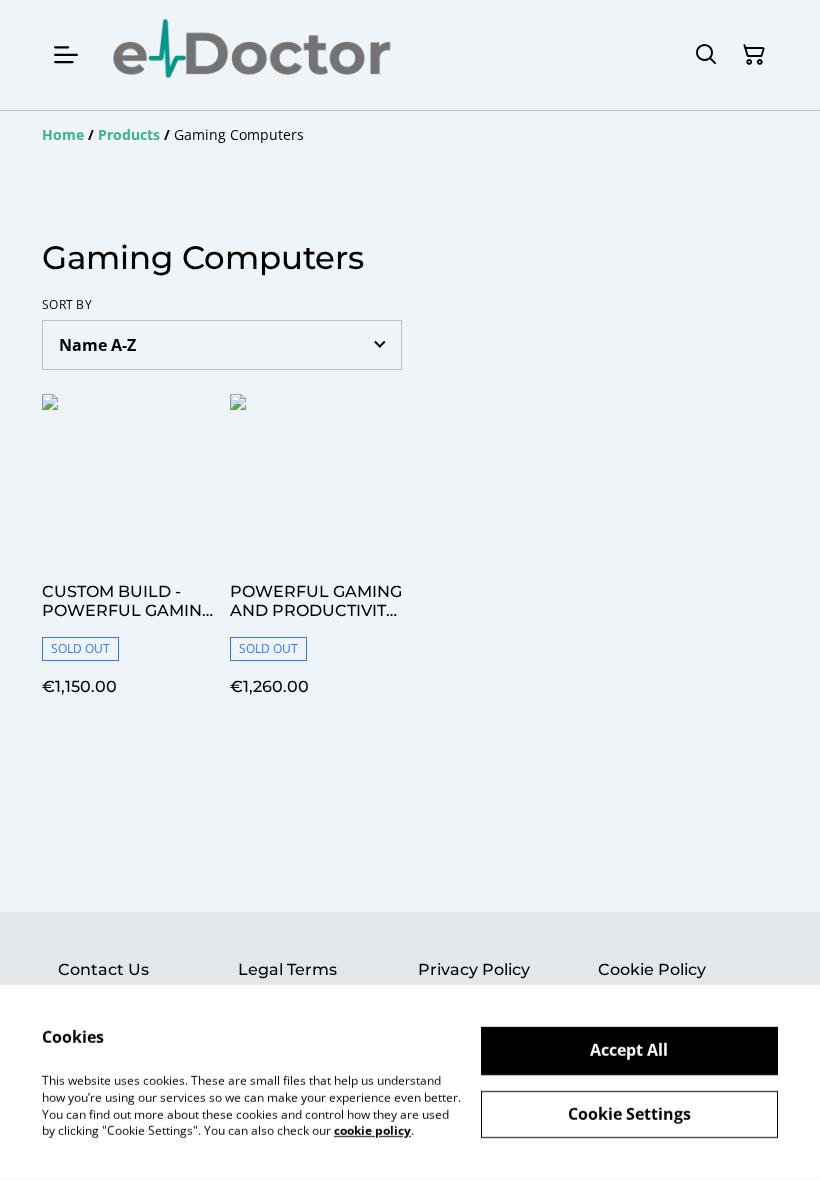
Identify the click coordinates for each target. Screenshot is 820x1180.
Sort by (67, 305)
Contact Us (103, 969)
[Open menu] (66, 55)
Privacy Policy (474, 969)
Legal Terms (287, 969)
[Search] (706, 55)
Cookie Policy (652, 969)
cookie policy (372, 1130)
